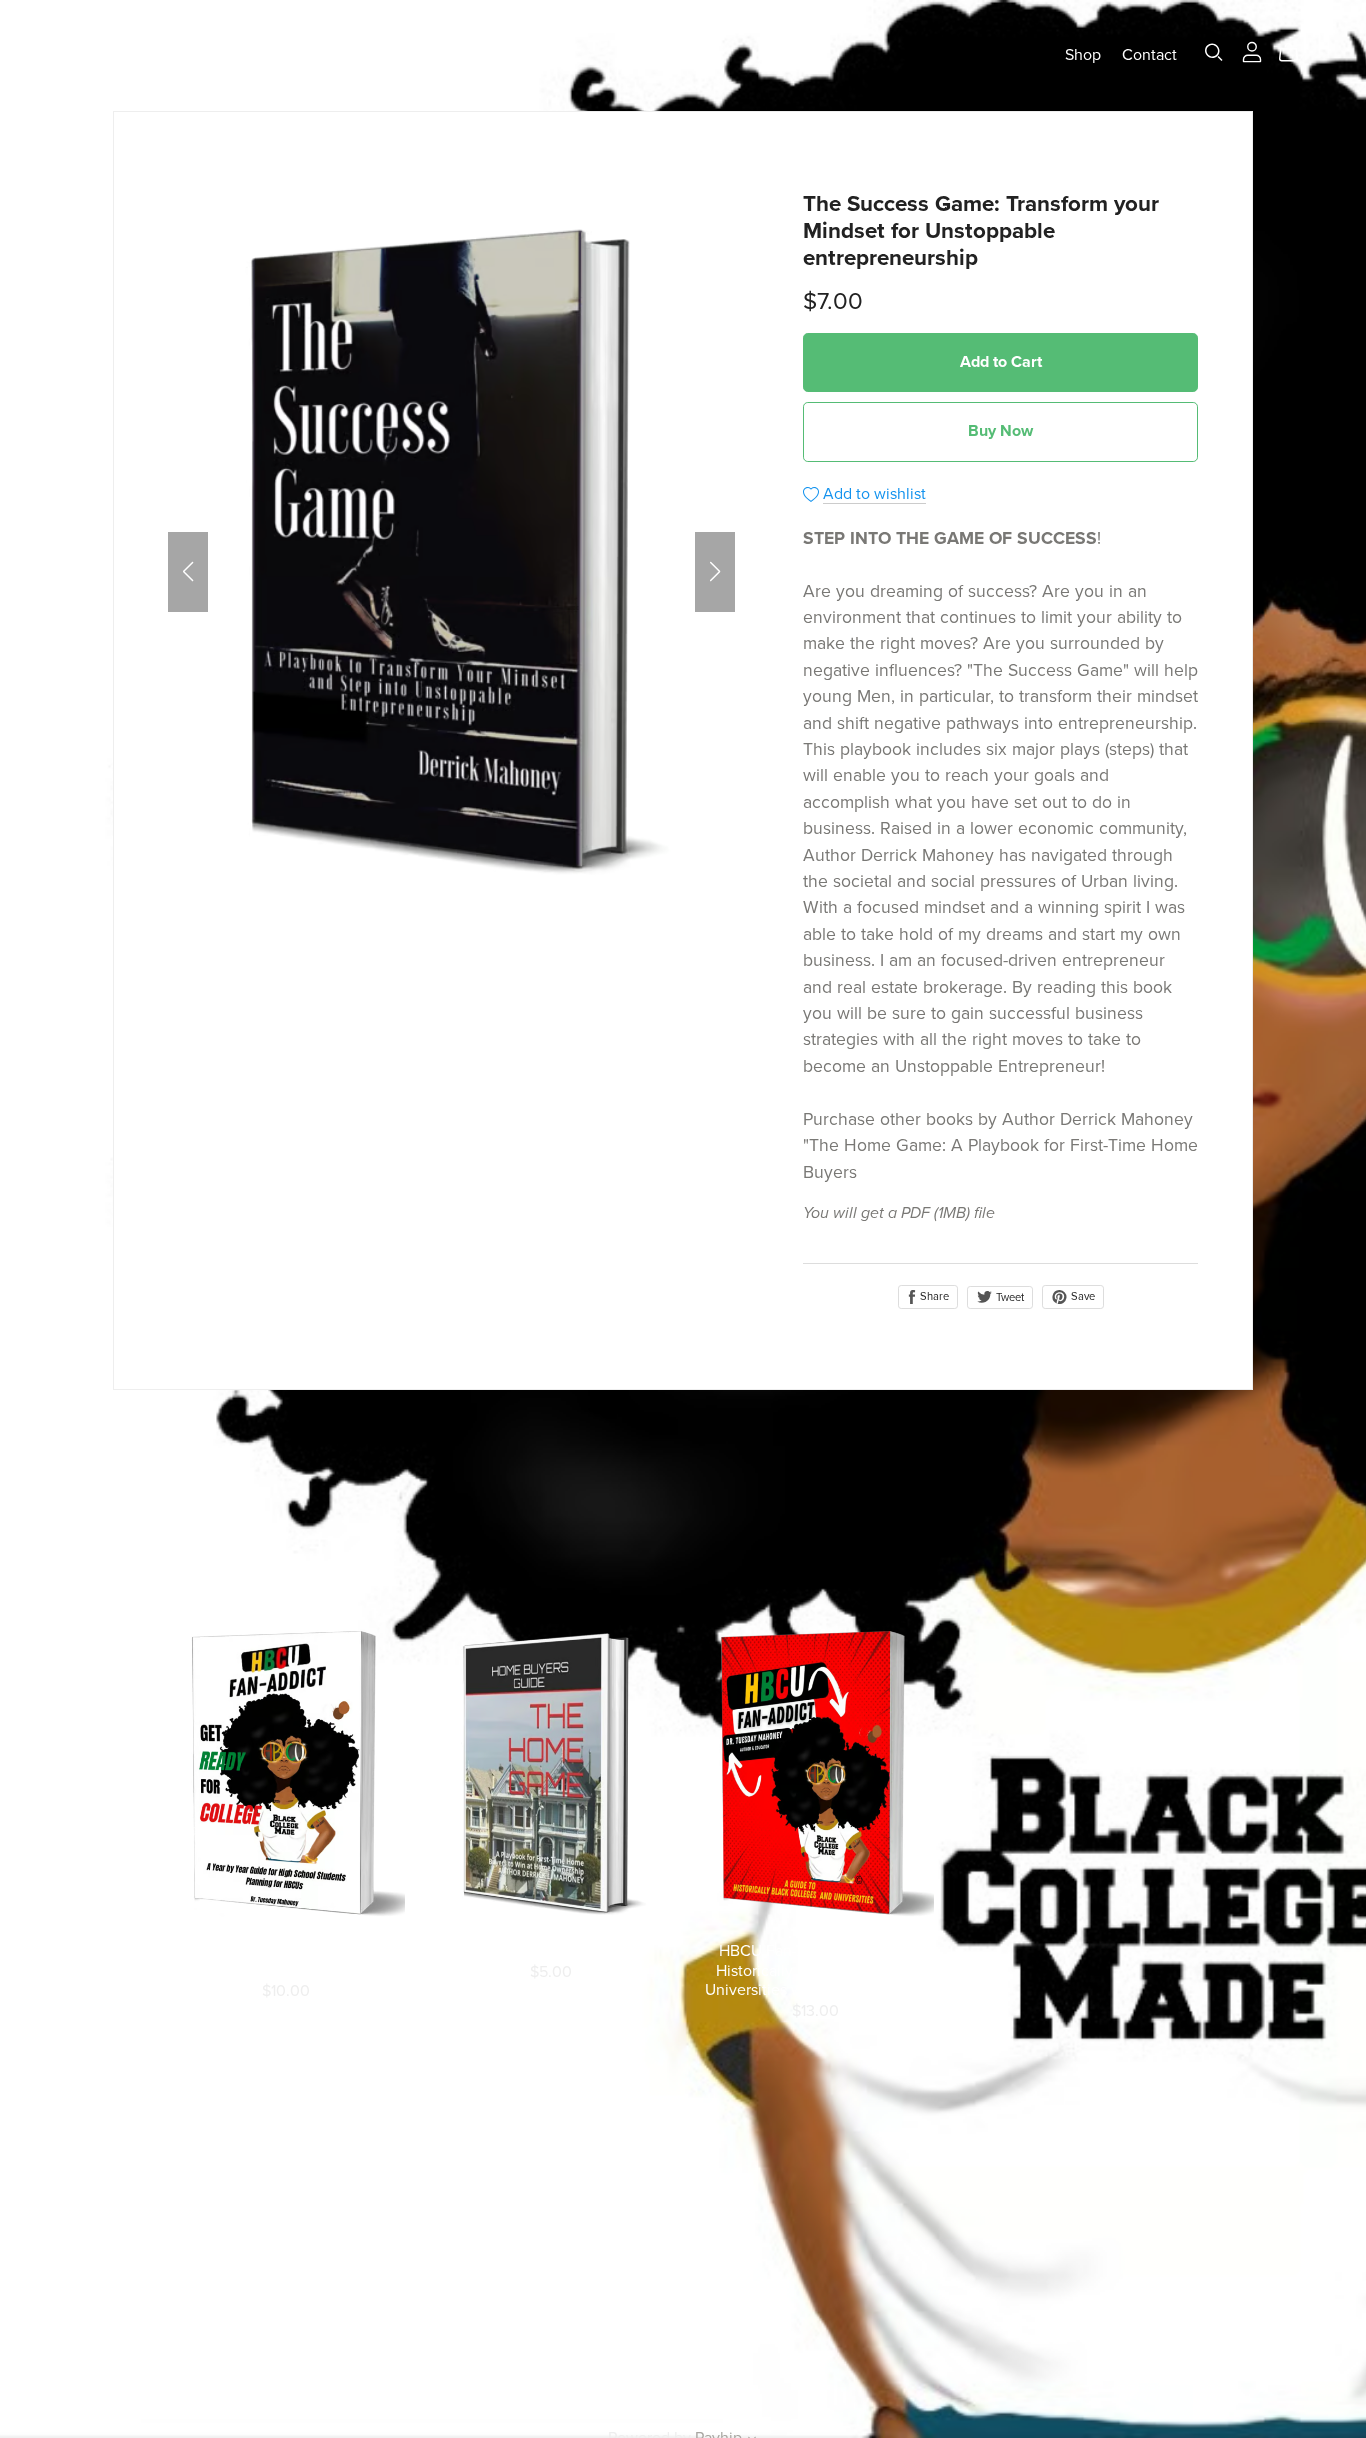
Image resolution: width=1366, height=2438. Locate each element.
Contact (1149, 55)
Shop (1083, 55)
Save (1081, 1296)
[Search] (1214, 52)
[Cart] (1296, 53)
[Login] (1252, 51)
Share (933, 1296)
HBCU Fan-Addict (150, 54)
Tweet (1008, 1297)
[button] (188, 572)
